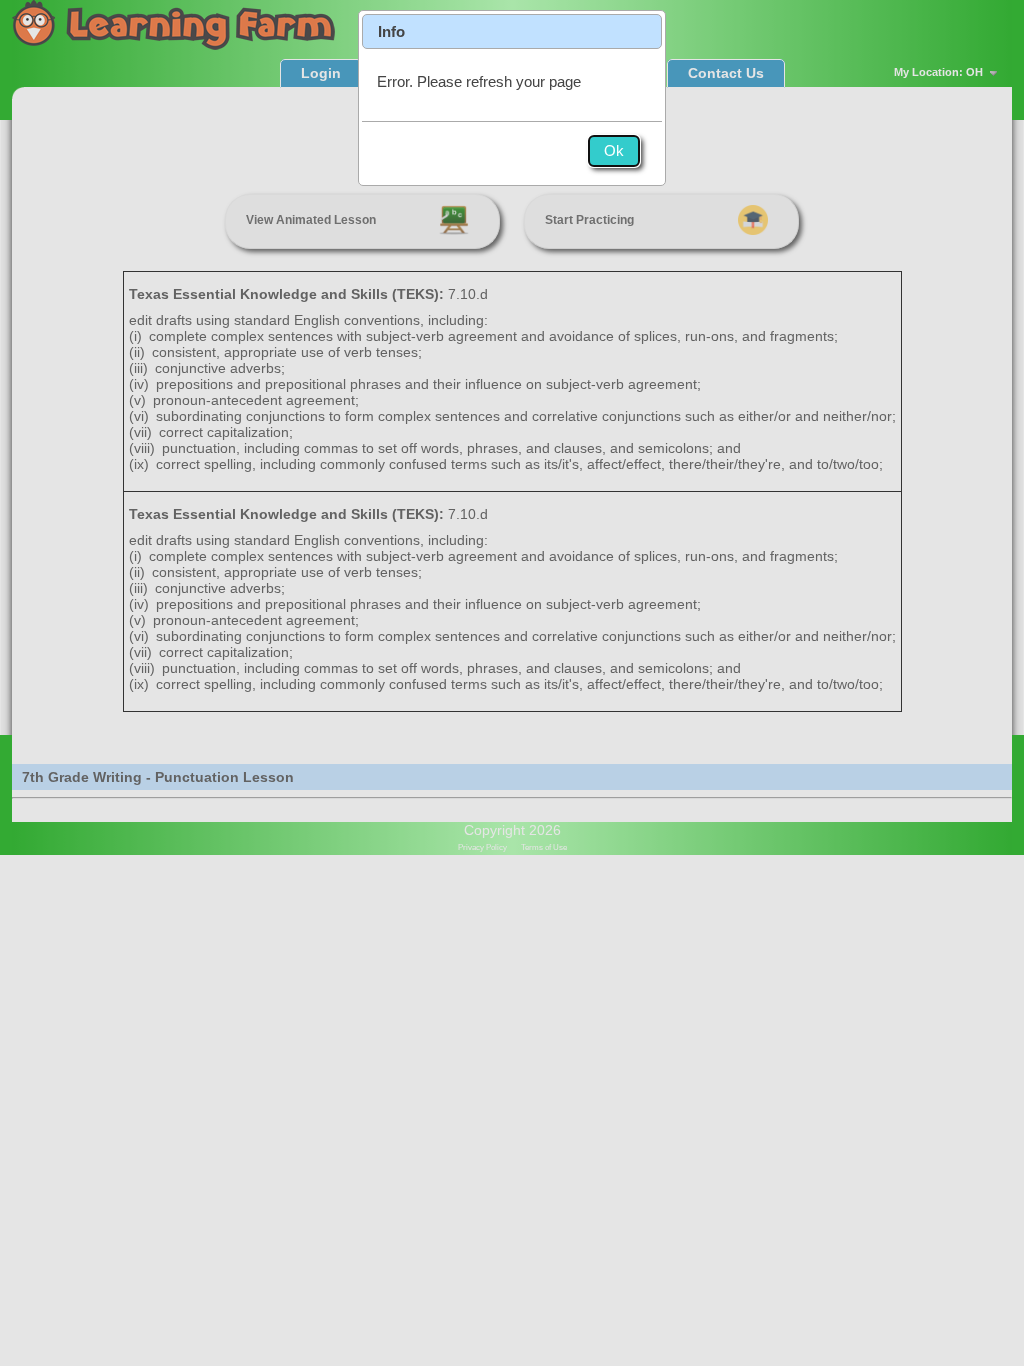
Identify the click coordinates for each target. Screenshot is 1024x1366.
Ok (614, 150)
